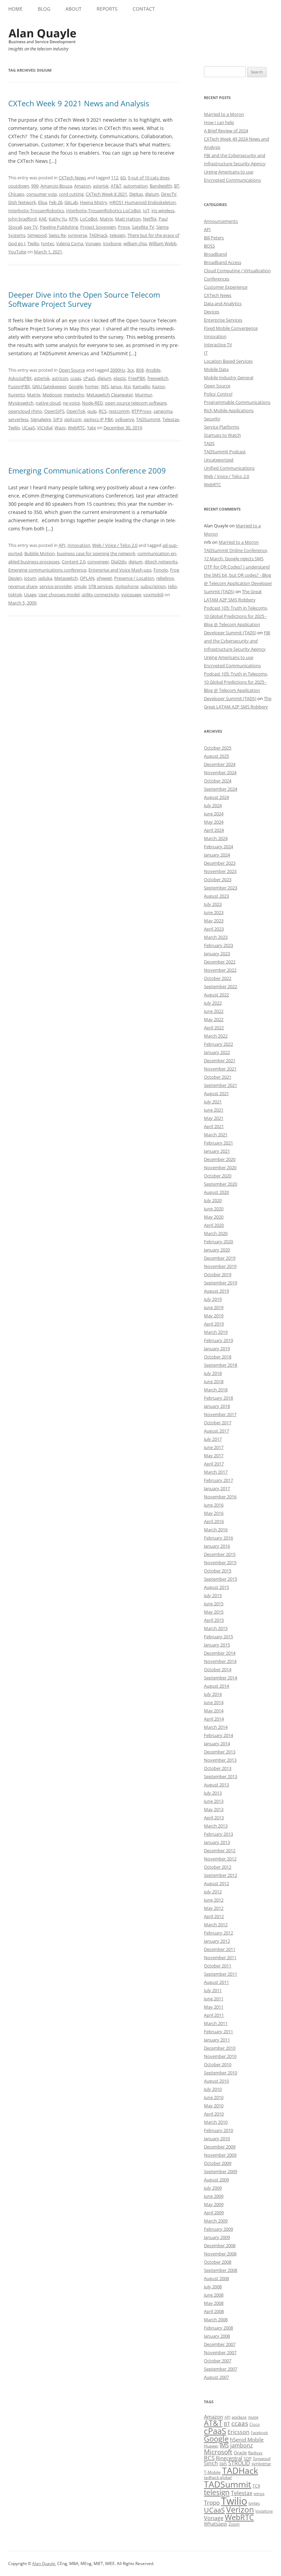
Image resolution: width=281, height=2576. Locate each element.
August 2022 (216, 995)
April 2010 (214, 2114)
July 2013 (213, 1793)
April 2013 (214, 1818)
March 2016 (216, 1530)
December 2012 (220, 1850)
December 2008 (220, 2245)
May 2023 (214, 921)
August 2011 (216, 1982)
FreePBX (137, 378)
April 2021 (214, 1126)
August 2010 (216, 2081)
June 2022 (214, 1011)
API (62, 545)
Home (15, 9)
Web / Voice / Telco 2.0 (115, 545)
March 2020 (216, 1233)
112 (115, 178)
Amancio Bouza (56, 186)
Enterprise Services (223, 320)
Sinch (211, 2463)
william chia (135, 243)
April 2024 (214, 830)
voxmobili (153, 595)
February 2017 (218, 1480)
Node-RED (92, 403)
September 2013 (221, 1776)
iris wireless (163, 211)
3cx (131, 370)
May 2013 (214, 1809)
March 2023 (216, 937)
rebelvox (165, 578)
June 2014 (214, 1702)
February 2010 (218, 2130)
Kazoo (158, 386)
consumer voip (42, 194)
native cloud (48, 403)
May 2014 (214, 1711)
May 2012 (214, 1908)
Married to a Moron (224, 114)
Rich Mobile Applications (229, 410)
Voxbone (112, 243)
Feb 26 (56, 202)
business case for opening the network (96, 553)
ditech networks (161, 562)
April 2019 (214, 1324)
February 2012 (218, 1933)
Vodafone (264, 2511)
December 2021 (220, 1061)
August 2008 (216, 2278)
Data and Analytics (223, 303)
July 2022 (213, 1003)
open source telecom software (136, 403)
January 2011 (217, 2040)
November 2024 (220, 772)
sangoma (163, 411)
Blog (44, 9)
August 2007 (216, 2377)
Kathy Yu (58, 219)
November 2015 (220, 1562)
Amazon (82, 186)
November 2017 (220, 1414)
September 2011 (221, 1974)
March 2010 (216, 2122)
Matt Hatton (128, 219)
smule (80, 586)
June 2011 (214, 1999)
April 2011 (214, 2015)
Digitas (136, 194)
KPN (73, 219)
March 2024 (216, 838)
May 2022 (214, 1019)
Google (76, 386)
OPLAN (87, 578)
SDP (248, 2459)
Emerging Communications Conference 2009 (87, 470)
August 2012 (216, 1883)
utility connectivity (100, 595)
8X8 (140, 370)
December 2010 (220, 2048)
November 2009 (220, 2155)
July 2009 (213, 2188)
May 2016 (214, 1513)
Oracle (240, 2453)
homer (92, 386)
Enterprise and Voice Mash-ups (120, 570)
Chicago (16, 194)
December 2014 (220, 1653)
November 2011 (220, 1957)
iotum (30, 578)
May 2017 (214, 1455)
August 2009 (216, 2180)
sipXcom (73, 419)
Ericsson (239, 2432)
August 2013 (216, 1785)
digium (152, 194)
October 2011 (218, 1966)
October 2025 (218, 748)
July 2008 (213, 2287)
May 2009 (214, 2204)
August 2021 (216, 1093)
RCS (103, 411)
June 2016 (214, 1505)
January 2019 (217, 1349)
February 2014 (218, 1735)
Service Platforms (222, 427)
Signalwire (41, 419)
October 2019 (218, 1274)
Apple (253, 2417)
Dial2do (119, 562)
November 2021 (220, 1069)
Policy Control (218, 394)
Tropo (212, 2502)
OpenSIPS (54, 411)
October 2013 (218, 1768)
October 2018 (218, 1357)
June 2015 (214, 1604)
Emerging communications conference (47, 570)
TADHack (98, 235)
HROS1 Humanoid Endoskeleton (143, 202)
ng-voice (71, 403)
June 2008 (214, 2295)
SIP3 (58, 419)
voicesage (131, 595)
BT (177, 186)
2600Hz (118, 370)
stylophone (127, 586)
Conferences (217, 279)
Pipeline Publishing (59, 227)
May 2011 (214, 2007)
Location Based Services (228, 361)
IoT (146, 211)
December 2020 (220, 1159)
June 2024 (214, 814)
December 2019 (220, 1258)
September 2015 (221, 1579)
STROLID (239, 2463)
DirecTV (169, 194)
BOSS (209, 246)
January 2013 (217, 1842)
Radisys (255, 2453)
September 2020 (221, 1184)
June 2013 (214, 1801)
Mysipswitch (21, 403)
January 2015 (217, 1645)
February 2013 (218, 1834)
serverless (18, 419)
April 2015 (214, 1620)
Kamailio (141, 386)
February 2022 (218, 1044)
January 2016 (217, 1546)
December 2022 (220, 962)
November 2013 (220, 1760)
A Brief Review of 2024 (226, 131)
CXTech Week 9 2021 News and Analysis (79, 103)
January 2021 (217, 1151)
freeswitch (158, 378)
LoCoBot (89, 219)
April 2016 (214, 1521)
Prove (124, 227)
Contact (144, 9)
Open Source (72, 370)
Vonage (93, 243)
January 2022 (217, 1052)
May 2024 (214, 822)
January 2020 (217, 1250)
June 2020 (214, 1209)
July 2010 (213, 2089)
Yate (91, 428)
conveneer (98, 562)
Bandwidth (161, 186)
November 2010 (220, 2056)
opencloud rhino (25, 411)
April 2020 (214, 1225)
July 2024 (213, 805)
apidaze (239, 2417)
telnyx (259, 2494)
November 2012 (220, 1859)
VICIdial (45, 428)
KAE (43, 219)
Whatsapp (216, 2524)
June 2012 (214, 1900)
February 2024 (218, 847)
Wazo (60, 428)
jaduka (45, 578)
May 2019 (214, 1316)
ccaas (76, 378)
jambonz (242, 2445)
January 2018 (217, 1406)
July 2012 (213, 1892)
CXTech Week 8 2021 (106, 194)
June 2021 (214, 1110)
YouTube (17, 252)
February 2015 (218, 1637)
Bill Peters (214, 238)
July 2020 (213, 1200)
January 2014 (217, 1744)
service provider (56, 586)
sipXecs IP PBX (98, 419)
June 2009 (214, 2196)
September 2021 (221, 1085)
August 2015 (216, 1587)
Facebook (259, 2433)
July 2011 (213, 1990)
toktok (15, 595)
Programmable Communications (237, 402)
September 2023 (221, 888)
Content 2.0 (74, 562)
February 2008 (218, 2328)
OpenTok (76, 411)
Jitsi (127, 386)
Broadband (215, 254)
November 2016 (220, 1497)
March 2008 (216, 2320)
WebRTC (76, 428)
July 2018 (213, 1373)
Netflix (150, 219)
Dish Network (22, 202)
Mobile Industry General (229, 378)
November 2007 (220, 2352)
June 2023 (214, 912)
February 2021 (218, 1143)
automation (136, 186)
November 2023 (220, 871)
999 (35, 186)
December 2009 (220, 2147)
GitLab (71, 202)
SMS (223, 2464)
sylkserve (125, 419)
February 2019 (218, 1340)
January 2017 (217, 1488)
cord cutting (71, 194)
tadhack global (218, 2477)
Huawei (211, 2446)
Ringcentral (229, 2458)
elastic (120, 378)
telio (172, 586)
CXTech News (72, 178)
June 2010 (214, 2097)
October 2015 (218, 1571)
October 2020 (218, 1176)
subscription (153, 586)
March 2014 (216, 1727)
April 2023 (214, 929)
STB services (101, 586)
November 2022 (220, 970)
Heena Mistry (94, 202)
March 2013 (216, 1826)
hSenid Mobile (247, 2440)
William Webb (163, 243)
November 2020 (220, 1167)
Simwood (37, 235)
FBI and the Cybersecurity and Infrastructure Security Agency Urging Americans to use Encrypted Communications (237, 649)
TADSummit (148, 419)
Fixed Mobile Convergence (231, 328)
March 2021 (216, 1135)
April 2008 (214, 2311)
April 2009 (214, 2213)
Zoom (234, 2524)
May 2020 (214, 1217)
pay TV (31, 227)
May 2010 (214, 2106)
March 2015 (216, 1628)
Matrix (106, 219)
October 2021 (218, 1077)
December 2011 (220, 1949)
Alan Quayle (44, 2563)
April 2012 (214, 1916)
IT (206, 353)
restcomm (119, 411)
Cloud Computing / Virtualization (237, 271)
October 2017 (218, 1423)
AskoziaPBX (20, 378)
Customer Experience (226, 287)
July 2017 (213, 1439)
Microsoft (218, 2452)
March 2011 (216, 2023)
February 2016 (218, 1538)
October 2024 (218, 781)
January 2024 (217, 855)
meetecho (74, 395)
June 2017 (214, 1447)
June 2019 (214, 1307)
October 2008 (218, 2262)
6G (123, 178)
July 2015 (213, 1595)
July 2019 (213, 1299)
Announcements (221, 221)
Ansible (153, 370)
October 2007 (218, 2361)
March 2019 (216, 1332)
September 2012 (221, 1875)
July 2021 (213, 1102)
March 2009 (216, 2221)
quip (92, 411)
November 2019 (220, 1266)
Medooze (52, 395)
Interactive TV (218, 345)
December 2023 (220, 863)
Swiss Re (57, 235)
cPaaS (89, 378)
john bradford (22, 219)
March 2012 (216, 1925)
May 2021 (214, 1118)
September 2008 (221, 2270)
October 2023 (218, 879)
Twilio (33, 243)
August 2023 (216, 896)
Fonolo (161, 570)
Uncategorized (219, 460)
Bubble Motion (40, 553)
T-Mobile (212, 2472)
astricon (60, 378)
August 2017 (216, 1431)
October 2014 (218, 1669)
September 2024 (221, 789)
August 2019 (216, 1291)
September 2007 (221, 2369)
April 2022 (214, 1028)
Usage (30, 595)
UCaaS (28, 428)
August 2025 (216, 756)
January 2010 (217, 2138)
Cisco (255, 2424)
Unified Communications (229, 468)
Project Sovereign (98, 227)
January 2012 (217, 1941)
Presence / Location (134, 578)
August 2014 (216, 1686)
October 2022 (218, 978)
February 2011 (218, 2032)
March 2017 (216, 1472)
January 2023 (217, 954)
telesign (118, 235)
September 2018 (221, 1365)
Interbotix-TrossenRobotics (36, 211)
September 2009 (221, 2171)
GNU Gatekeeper (49, 386)
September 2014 (221, 1678)
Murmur (144, 395)
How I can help (219, 122)
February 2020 (218, 1242)
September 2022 (221, 986)
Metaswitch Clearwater (110, 395)
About (74, 9)
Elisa (42, 202)
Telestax (171, 419)
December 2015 (220, 1554)
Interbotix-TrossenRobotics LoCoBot (103, 211)
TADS (209, 443)
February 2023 (218, 945)
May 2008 (214, 2303)
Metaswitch (66, 578)
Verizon (240, 2510)
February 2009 (218, 2229)
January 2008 (217, 2336)
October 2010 (218, 2064)
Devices (212, 312)
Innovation (79, 545)
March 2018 (216, 1390)
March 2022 (216, 1036)
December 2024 (220, 764)
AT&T (116, 186)
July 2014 (213, 1694)
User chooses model (59, 595)
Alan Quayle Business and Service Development (42, 36)
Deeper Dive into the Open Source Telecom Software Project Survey (84, 299)
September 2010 (221, 2073)
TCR (256, 2486)
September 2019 (221, 1283)
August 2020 (216, 1192)
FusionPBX (19, 386)
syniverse (77, 235)
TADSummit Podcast (225, 452)
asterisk (101, 186)
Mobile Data (216, 369)
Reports (107, 9)
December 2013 (220, 1752)
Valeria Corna (70, 243)
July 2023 (213, 904)
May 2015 (214, 1612)
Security (212, 419)
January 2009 (217, 2237)
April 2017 (214, 1464)
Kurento (17, 395)
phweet (104, 578)
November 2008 (220, 2254)
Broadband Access (223, 262)
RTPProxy (142, 411)
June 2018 (214, 1381)
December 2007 (220, 2344)
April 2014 (214, 1719)
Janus (116, 386)
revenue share (23, 586)
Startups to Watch (222, 435)
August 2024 (216, 797)
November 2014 (220, 1661)
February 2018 (218, 1398)
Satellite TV (143, 227)
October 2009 (218, 2163)
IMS (105, 386)
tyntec (48, 243)
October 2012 (218, 1867)
